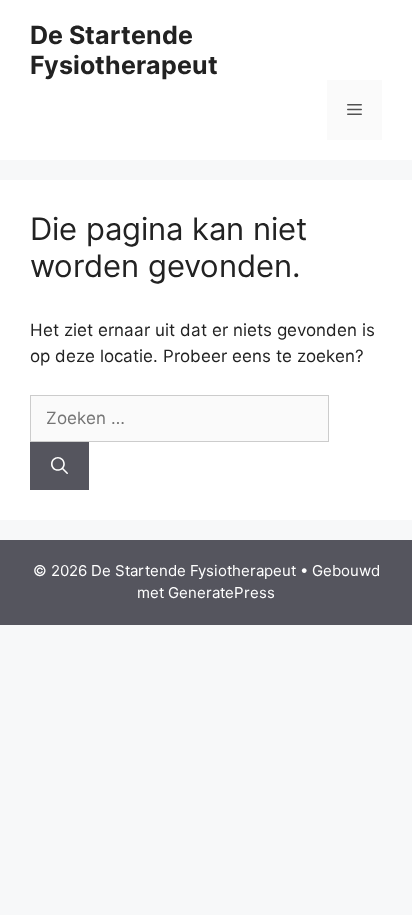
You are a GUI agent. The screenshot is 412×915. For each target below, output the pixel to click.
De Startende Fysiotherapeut (124, 50)
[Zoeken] (59, 466)
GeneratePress (221, 592)
